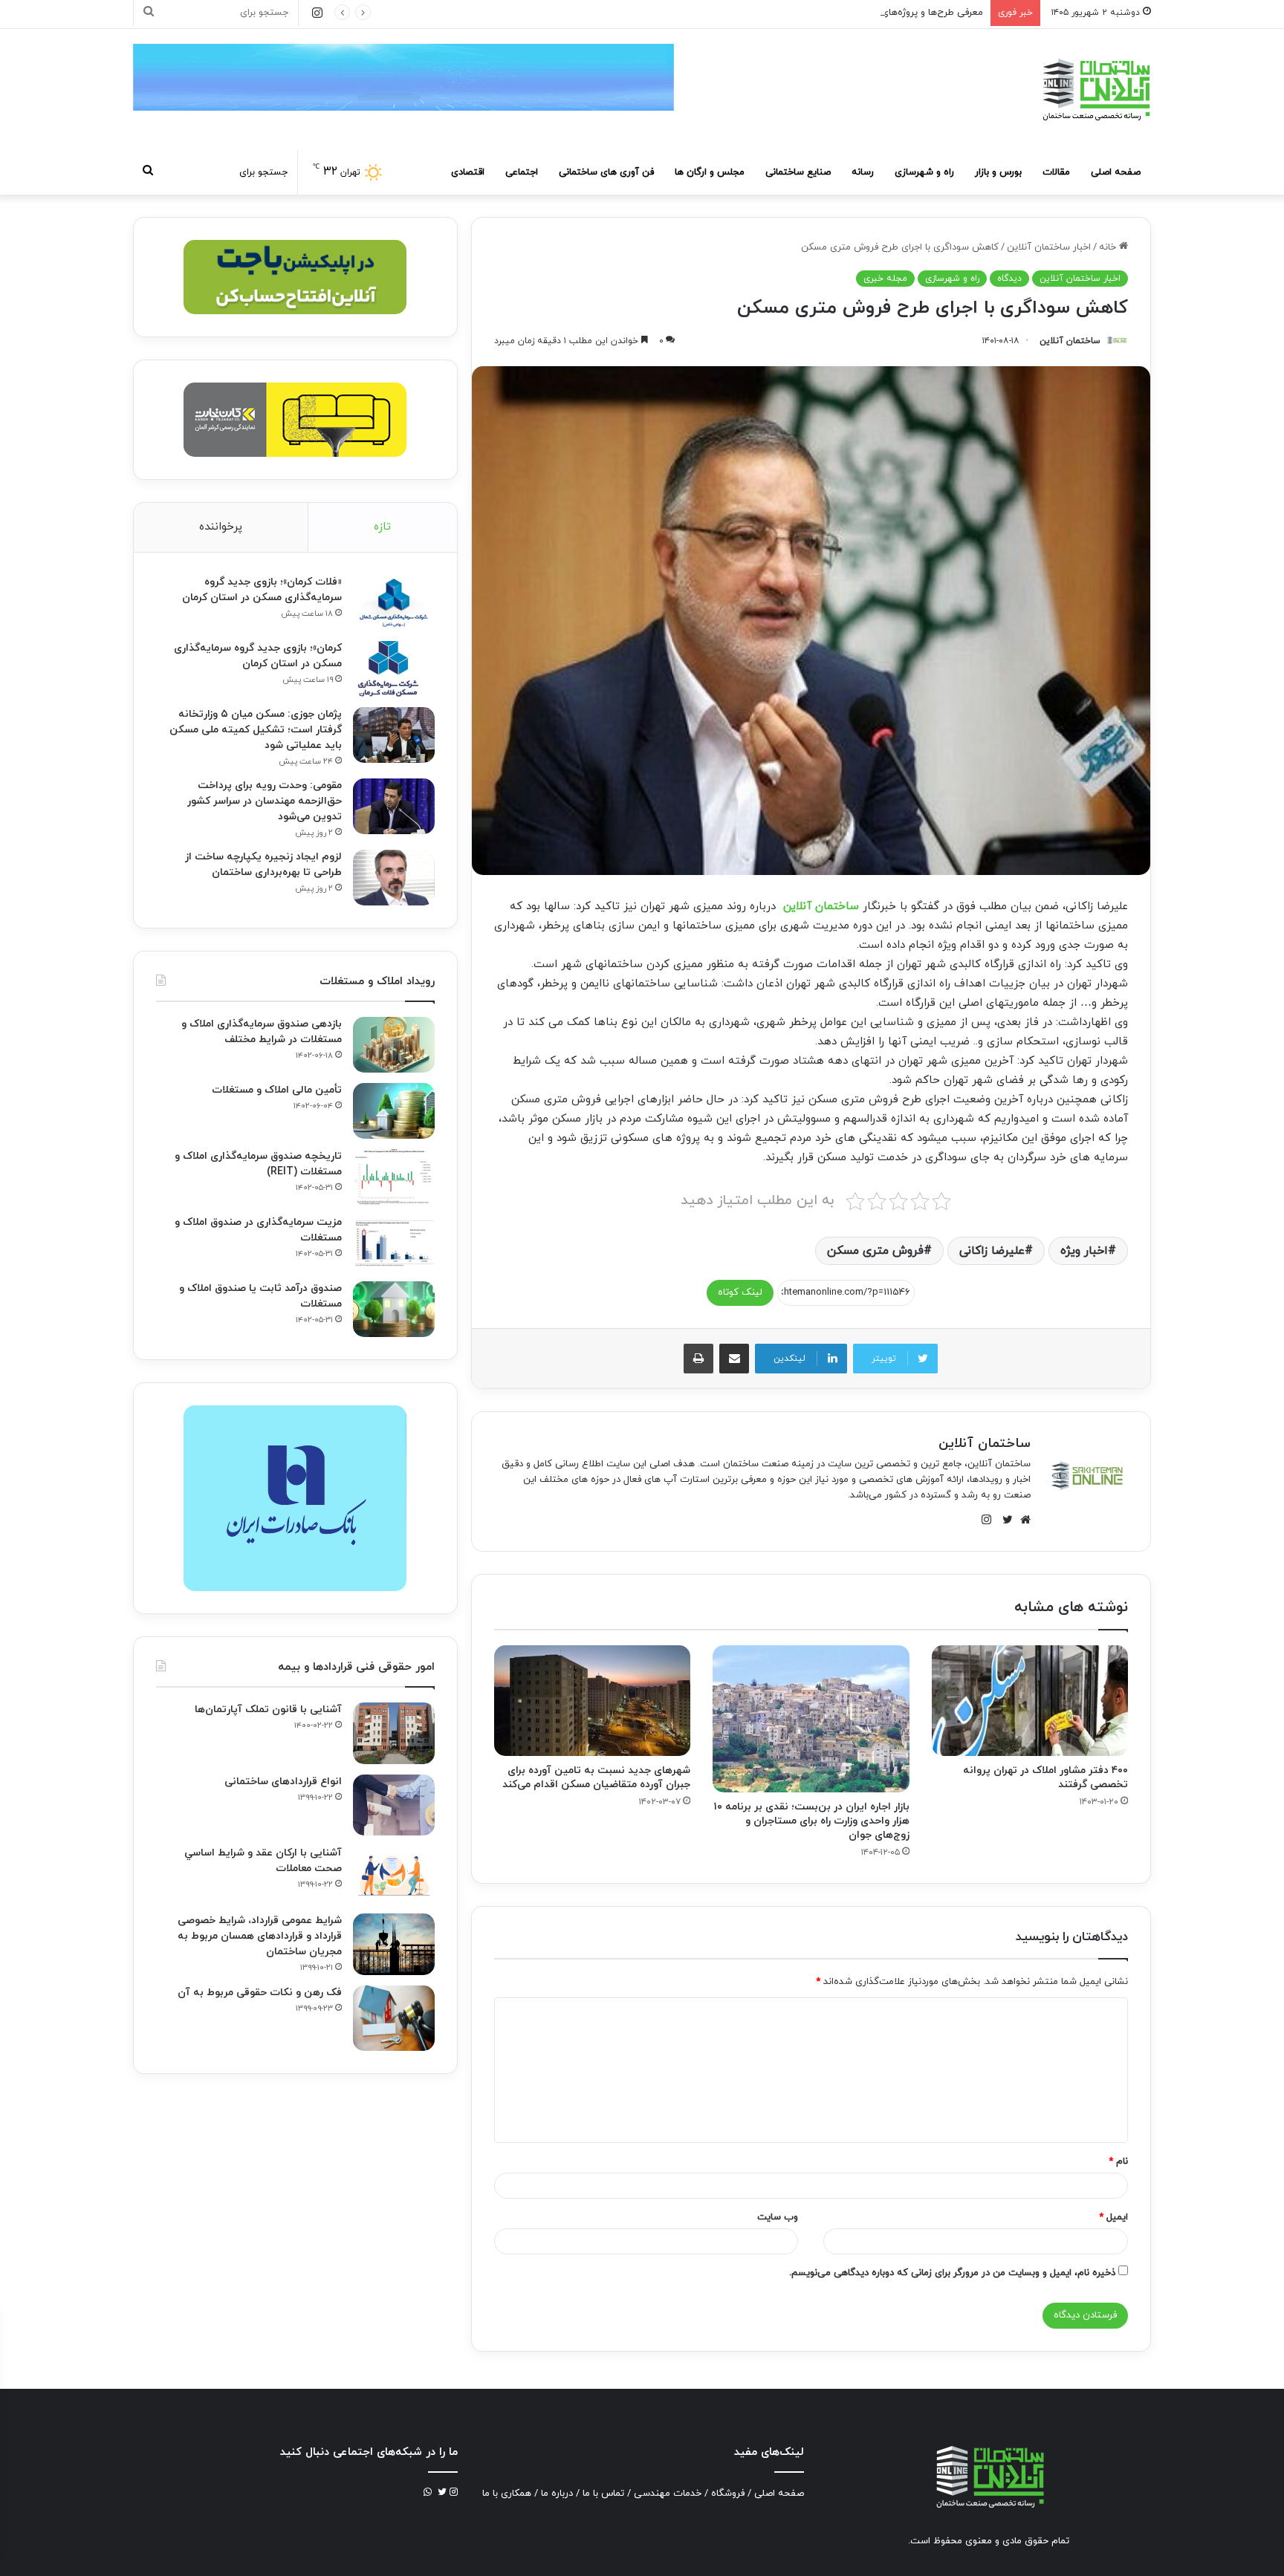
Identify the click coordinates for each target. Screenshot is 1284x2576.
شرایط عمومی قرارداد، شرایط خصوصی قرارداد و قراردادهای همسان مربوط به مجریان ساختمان (260, 1936)
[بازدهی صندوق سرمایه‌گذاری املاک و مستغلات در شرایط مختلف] (394, 1045)
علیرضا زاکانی (992, 1251)
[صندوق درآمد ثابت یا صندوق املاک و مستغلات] (394, 1309)
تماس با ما (603, 2494)
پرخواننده (221, 527)
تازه (382, 527)
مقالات (1056, 172)
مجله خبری (885, 279)
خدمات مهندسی (668, 2494)
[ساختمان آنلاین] (1095, 90)
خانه (1109, 247)
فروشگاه (728, 2494)
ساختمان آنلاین (1070, 341)
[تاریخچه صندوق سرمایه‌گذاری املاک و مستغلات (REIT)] (394, 1177)
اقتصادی (468, 172)
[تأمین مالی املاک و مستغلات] (394, 1111)
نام (1118, 2162)
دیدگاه (1009, 279)
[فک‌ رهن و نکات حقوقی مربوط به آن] (394, 2018)
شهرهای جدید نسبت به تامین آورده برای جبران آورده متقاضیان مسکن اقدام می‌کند (596, 1777)
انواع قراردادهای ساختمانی (283, 1782)
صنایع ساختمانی (798, 172)
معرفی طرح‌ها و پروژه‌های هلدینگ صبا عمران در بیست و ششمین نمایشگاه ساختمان (813, 13)
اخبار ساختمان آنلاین (1049, 247)
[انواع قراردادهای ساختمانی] (394, 1805)
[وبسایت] (1022, 1520)
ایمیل (1113, 2217)
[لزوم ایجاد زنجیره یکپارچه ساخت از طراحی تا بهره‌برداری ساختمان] (394, 878)
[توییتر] (1004, 1520)
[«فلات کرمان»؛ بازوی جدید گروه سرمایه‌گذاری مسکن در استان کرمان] (394, 603)
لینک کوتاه (740, 1292)
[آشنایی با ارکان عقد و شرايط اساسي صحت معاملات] (394, 1874)
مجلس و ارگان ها (710, 172)
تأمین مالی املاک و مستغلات (277, 1090)
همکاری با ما (507, 2494)
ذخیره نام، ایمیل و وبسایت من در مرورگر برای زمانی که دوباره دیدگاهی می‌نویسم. (952, 2273)
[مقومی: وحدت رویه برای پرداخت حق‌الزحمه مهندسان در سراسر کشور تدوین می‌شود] (394, 806)
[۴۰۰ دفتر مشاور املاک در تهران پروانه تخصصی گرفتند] (1030, 1701)
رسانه (863, 172)
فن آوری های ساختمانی (606, 172)
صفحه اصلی (1116, 172)
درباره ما (557, 2494)
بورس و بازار (998, 172)
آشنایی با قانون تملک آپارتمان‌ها (268, 1710)
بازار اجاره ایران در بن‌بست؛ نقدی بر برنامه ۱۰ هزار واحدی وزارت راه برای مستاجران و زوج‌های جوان (812, 1821)
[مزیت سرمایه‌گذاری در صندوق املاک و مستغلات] (394, 1243)
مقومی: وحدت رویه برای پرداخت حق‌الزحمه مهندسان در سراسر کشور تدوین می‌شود (265, 801)
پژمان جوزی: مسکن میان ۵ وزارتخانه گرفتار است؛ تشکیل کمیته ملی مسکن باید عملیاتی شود (256, 730)
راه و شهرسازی (924, 172)
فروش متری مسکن (875, 1251)
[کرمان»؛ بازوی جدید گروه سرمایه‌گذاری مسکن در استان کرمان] (394, 669)
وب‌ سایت (778, 2217)
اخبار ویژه (1084, 1251)
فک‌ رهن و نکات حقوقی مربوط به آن (260, 1993)
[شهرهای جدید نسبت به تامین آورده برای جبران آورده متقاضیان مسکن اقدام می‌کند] (592, 1701)
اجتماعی (522, 172)
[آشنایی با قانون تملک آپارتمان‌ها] (394, 1733)
